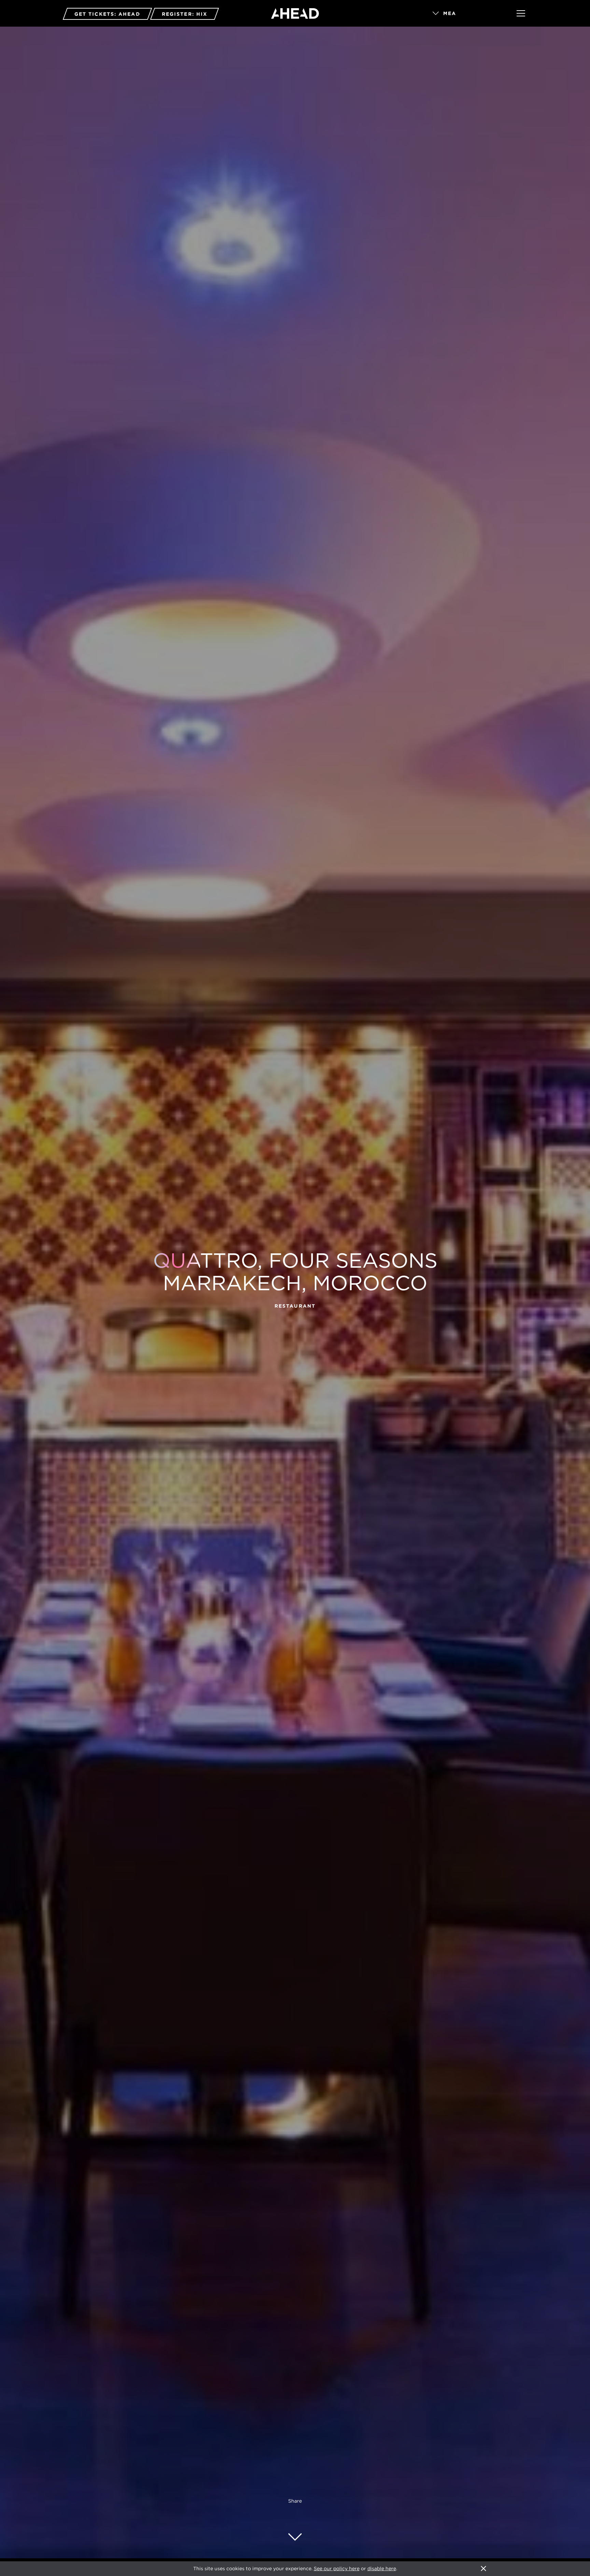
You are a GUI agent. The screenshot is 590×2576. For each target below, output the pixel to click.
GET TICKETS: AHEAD (107, 14)
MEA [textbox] (450, 13)
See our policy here (337, 2568)
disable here (382, 2568)
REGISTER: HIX (185, 14)
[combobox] (465, 14)
